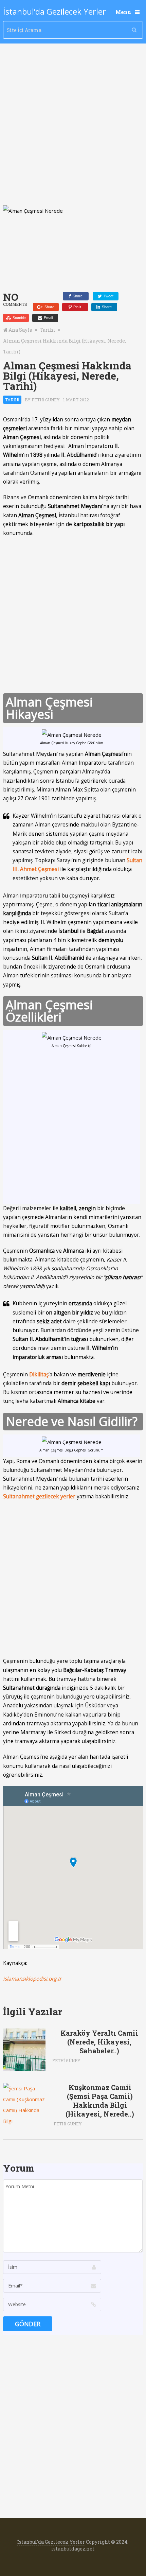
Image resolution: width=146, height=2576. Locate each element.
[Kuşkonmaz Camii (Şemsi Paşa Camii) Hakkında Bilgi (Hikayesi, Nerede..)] (25, 2105)
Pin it (77, 307)
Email (48, 318)
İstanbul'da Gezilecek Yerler (51, 2542)
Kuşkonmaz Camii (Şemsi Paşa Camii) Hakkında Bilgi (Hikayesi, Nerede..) (100, 2101)
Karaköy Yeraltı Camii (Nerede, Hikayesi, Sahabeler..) (99, 2042)
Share (77, 296)
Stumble (19, 318)
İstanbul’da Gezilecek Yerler (54, 12)
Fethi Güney (46, 400)
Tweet (108, 296)
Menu (123, 12)
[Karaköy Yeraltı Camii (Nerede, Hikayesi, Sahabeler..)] (24, 2050)
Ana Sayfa (20, 330)
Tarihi (48, 330)
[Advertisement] (73, 129)
